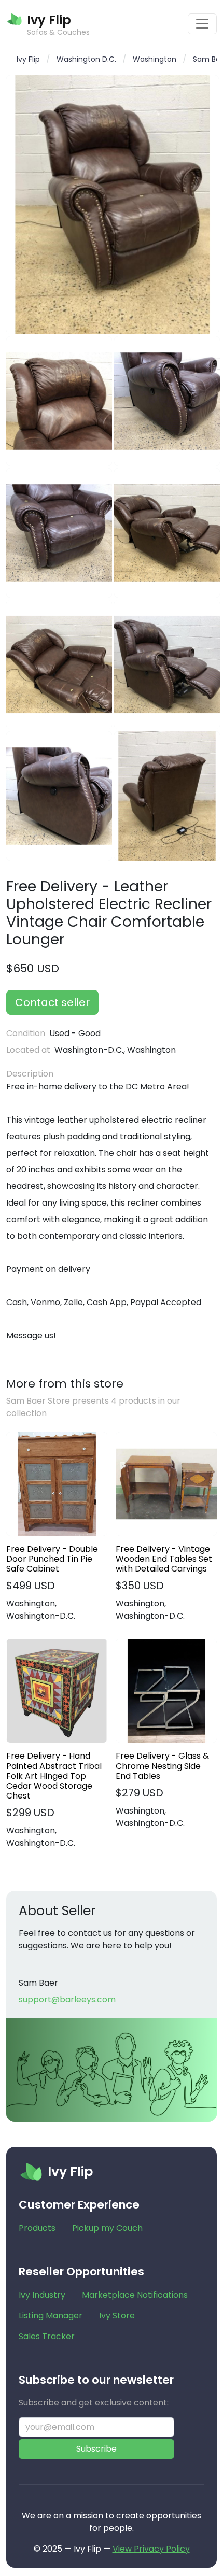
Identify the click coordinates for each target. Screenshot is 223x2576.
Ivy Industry (42, 2295)
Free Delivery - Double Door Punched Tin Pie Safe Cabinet (52, 1559)
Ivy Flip (28, 59)
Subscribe (96, 2449)
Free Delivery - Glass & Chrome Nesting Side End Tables (162, 1766)
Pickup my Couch (107, 2228)
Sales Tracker (47, 2336)
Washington (155, 59)
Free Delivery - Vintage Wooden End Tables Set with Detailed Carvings (164, 1559)
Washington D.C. (86, 59)
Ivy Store (117, 2316)
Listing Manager (51, 2316)
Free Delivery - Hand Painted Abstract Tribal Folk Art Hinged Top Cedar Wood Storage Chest (54, 1776)
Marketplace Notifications (135, 2295)
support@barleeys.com (67, 1999)
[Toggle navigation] (202, 24)
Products (37, 2228)
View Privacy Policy (151, 2549)
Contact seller (52, 1002)
